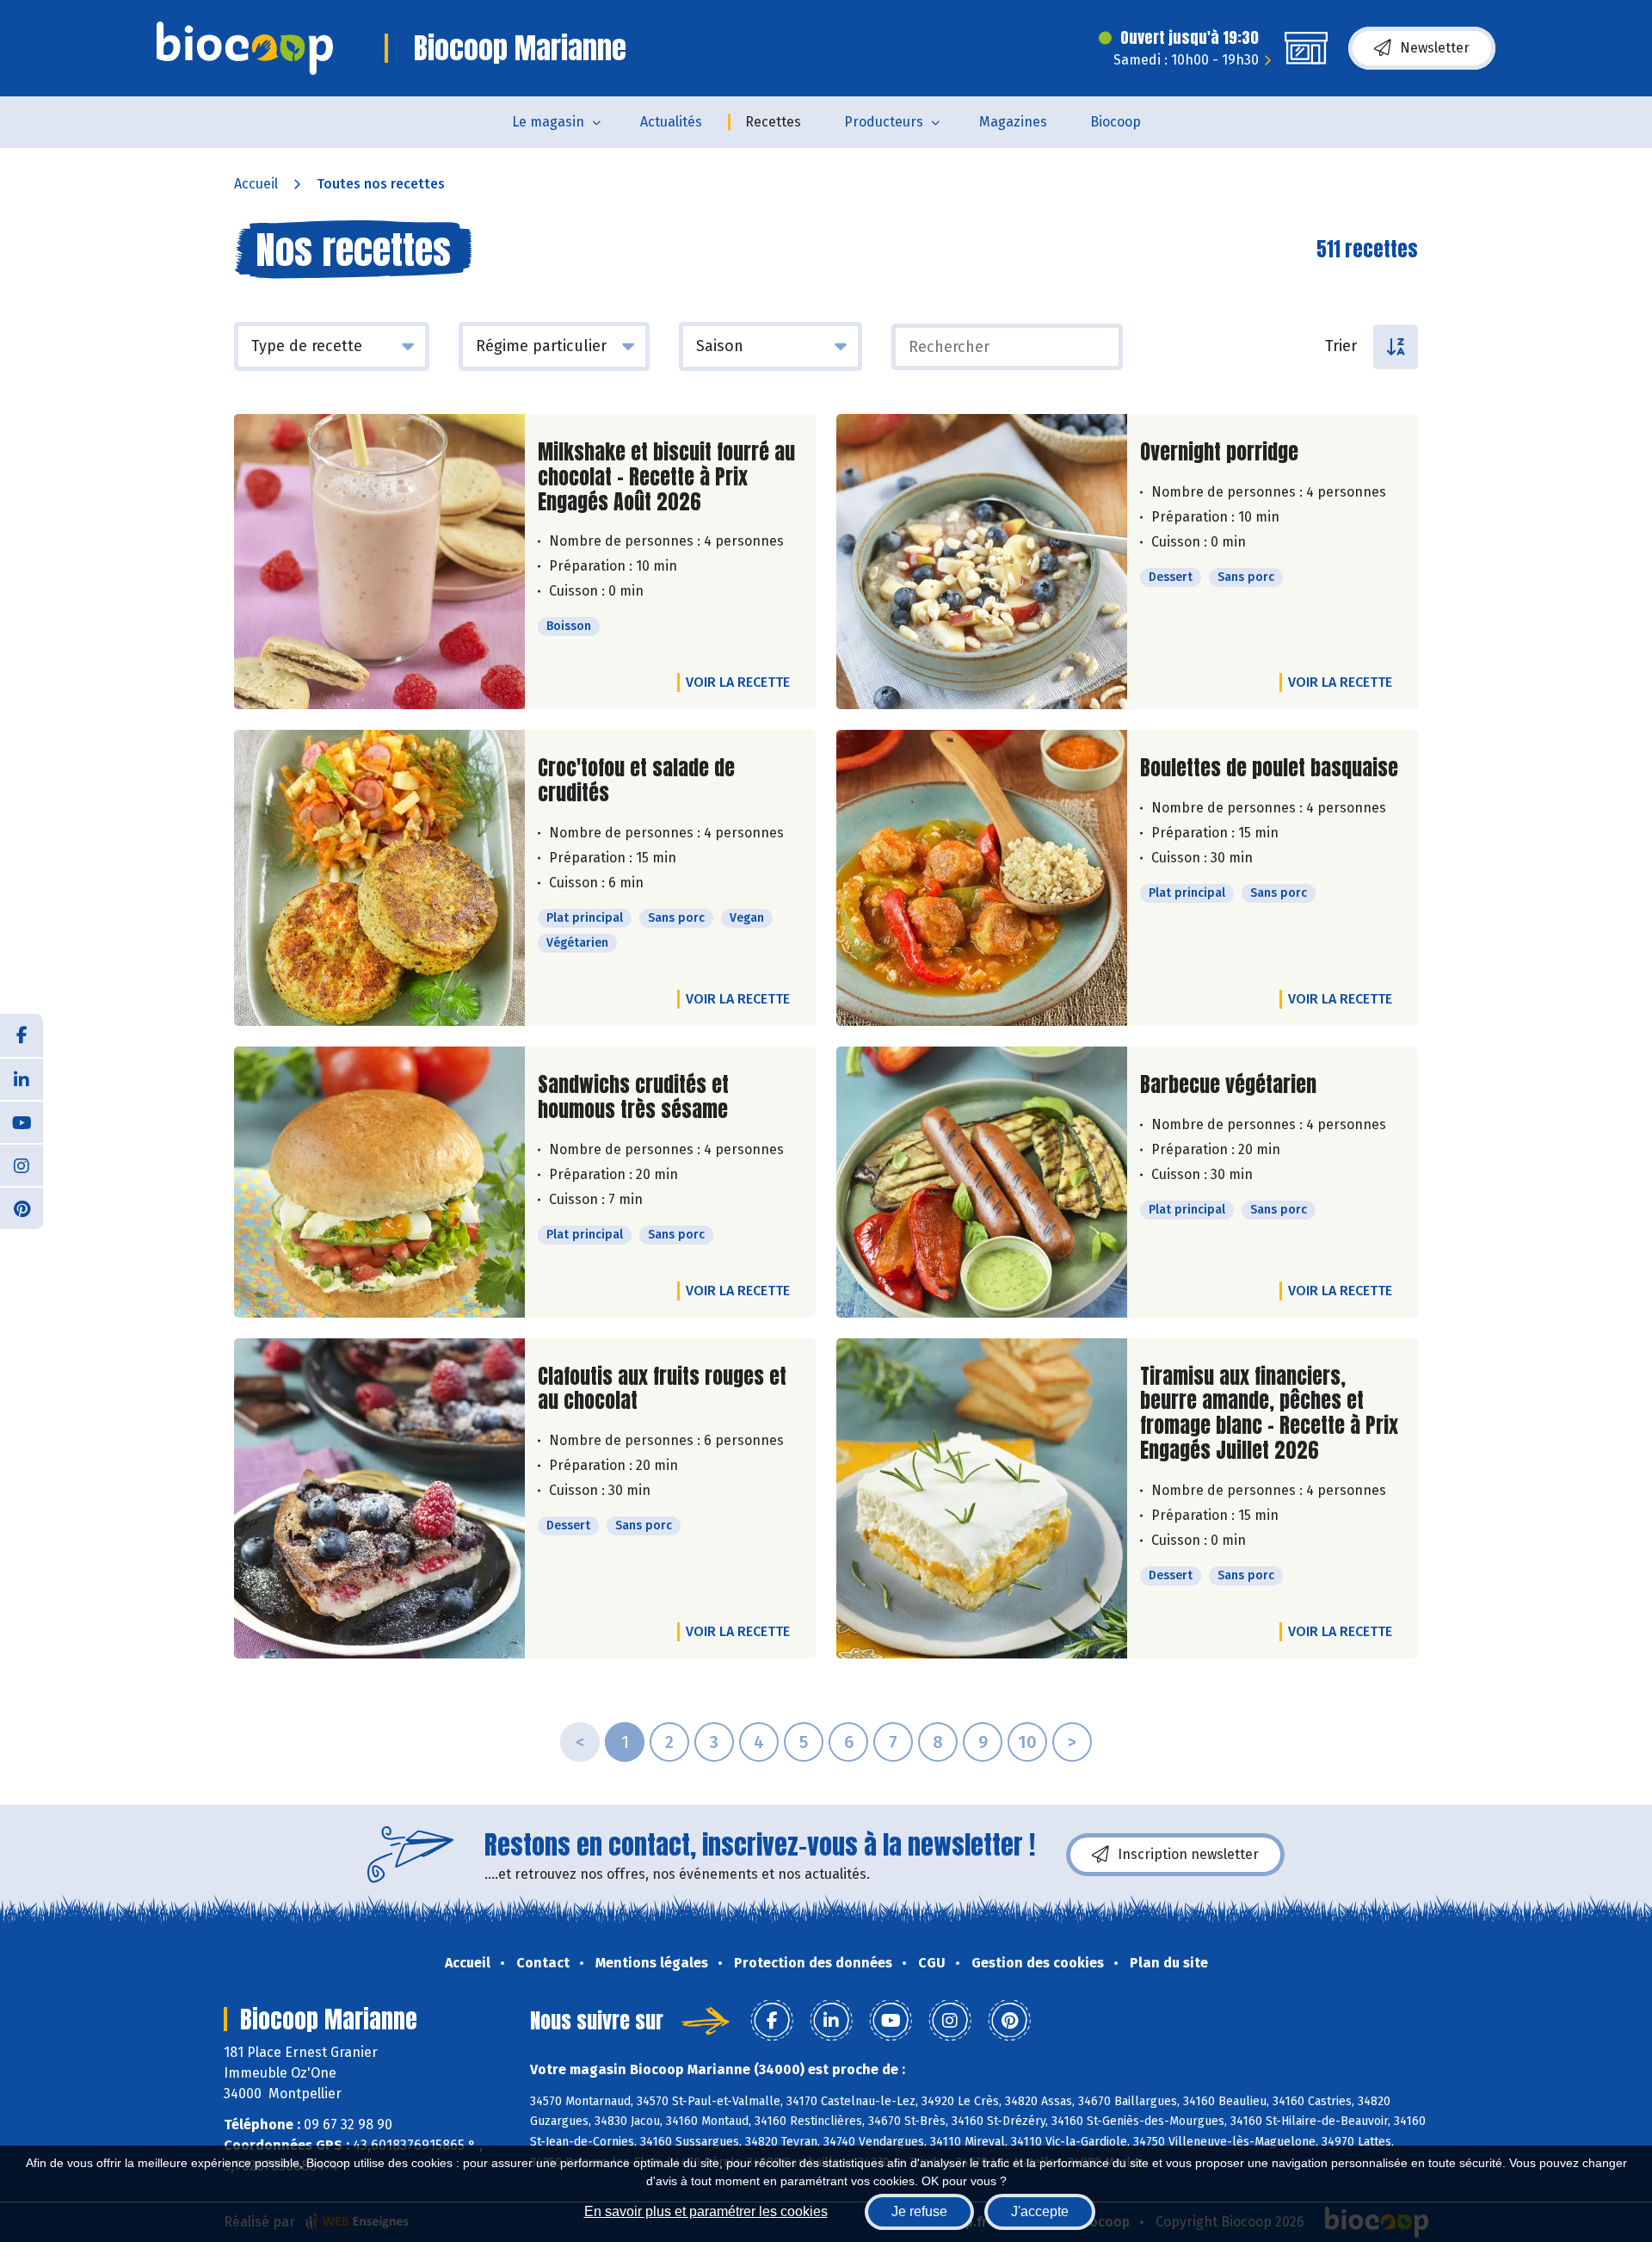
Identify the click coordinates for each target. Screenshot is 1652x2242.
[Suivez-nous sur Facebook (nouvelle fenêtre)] (22, 1035)
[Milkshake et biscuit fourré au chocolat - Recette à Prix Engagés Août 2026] (379, 562)
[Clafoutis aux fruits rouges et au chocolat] (379, 1498)
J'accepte (1040, 2211)
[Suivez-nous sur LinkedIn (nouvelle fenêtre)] (22, 1078)
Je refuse (919, 2211)
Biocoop (1116, 122)
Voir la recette (738, 682)
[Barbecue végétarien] (982, 1182)
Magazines (1013, 122)
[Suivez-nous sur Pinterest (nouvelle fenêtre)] (22, 1207)
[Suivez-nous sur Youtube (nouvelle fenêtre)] (22, 1121)
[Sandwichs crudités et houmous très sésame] (379, 1182)
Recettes (773, 122)
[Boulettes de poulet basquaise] (982, 878)
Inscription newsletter (1188, 1854)
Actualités (671, 122)
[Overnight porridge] (982, 562)
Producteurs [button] (884, 122)
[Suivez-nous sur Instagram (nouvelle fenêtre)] (22, 1164)
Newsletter (1435, 48)
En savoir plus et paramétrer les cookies (706, 2211)
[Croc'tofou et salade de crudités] (379, 878)
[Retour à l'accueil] (245, 48)
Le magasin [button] (548, 122)
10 (1027, 1742)
